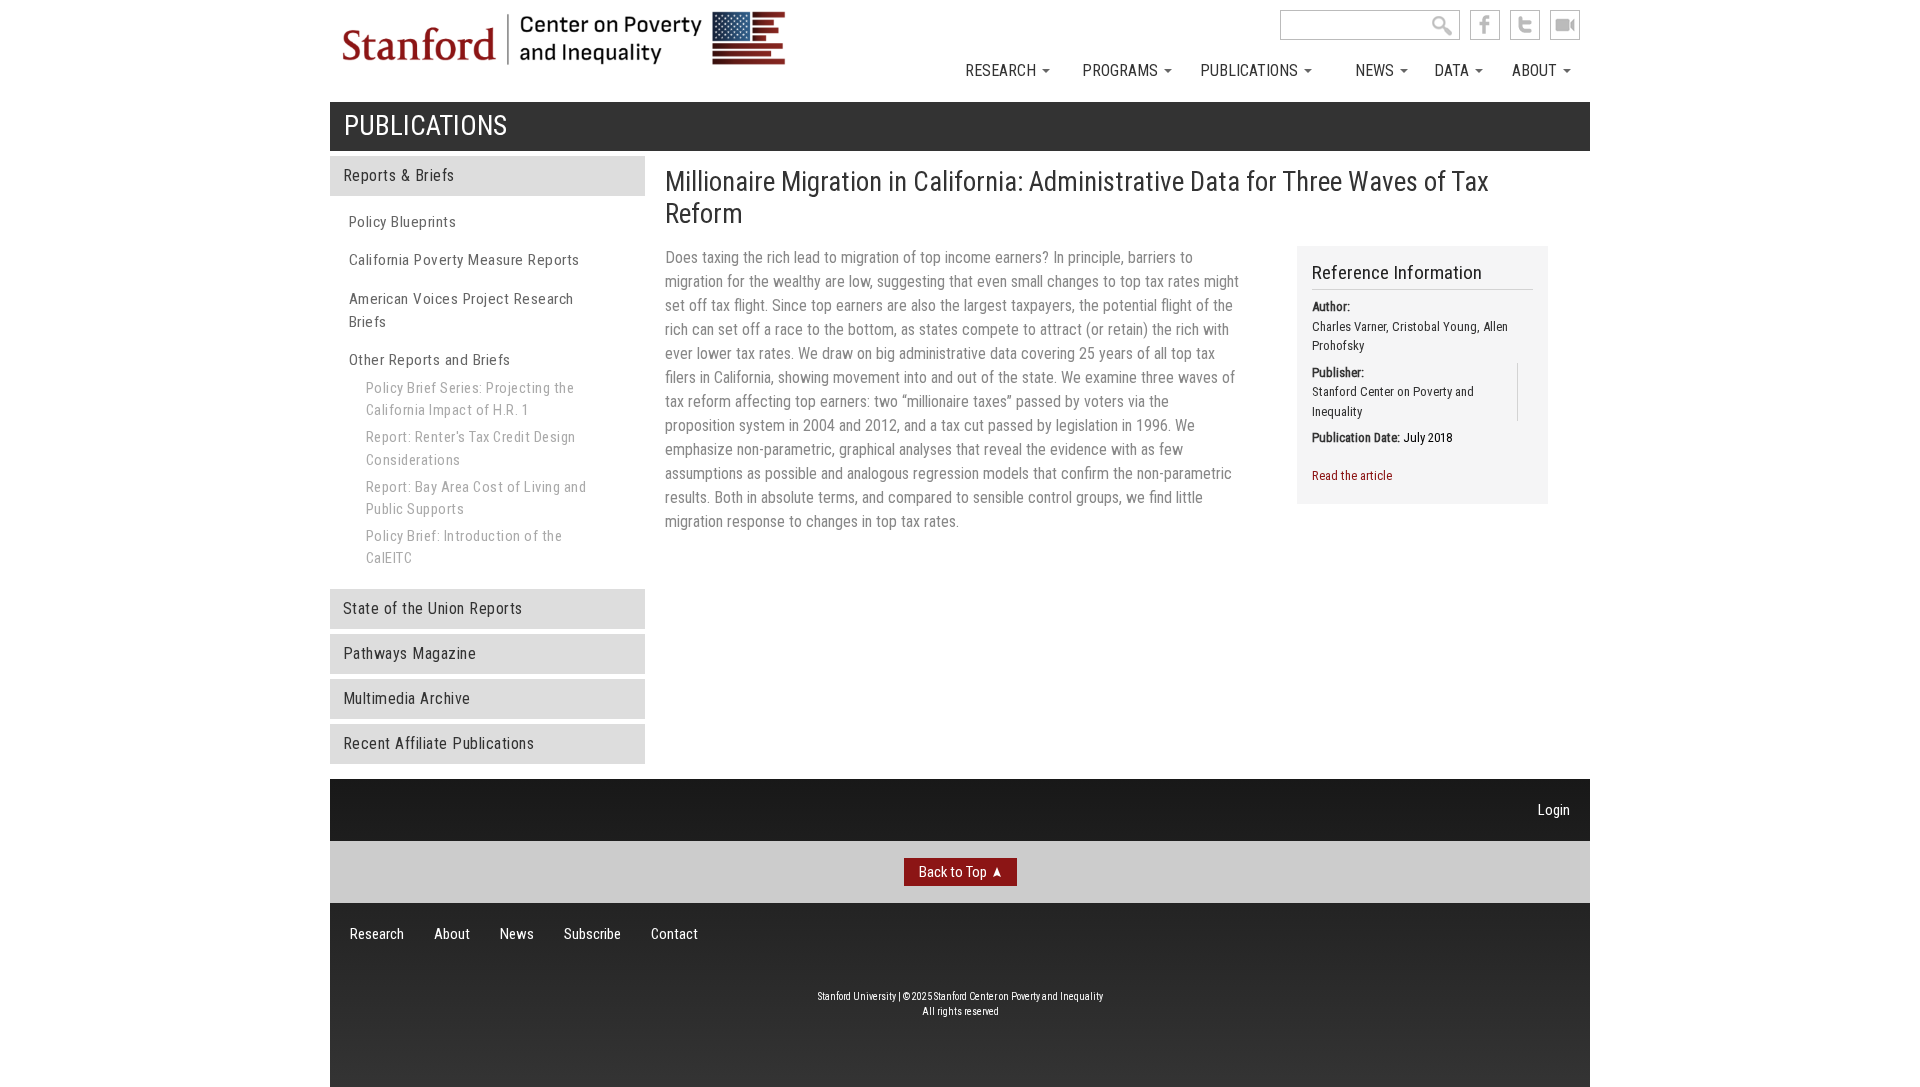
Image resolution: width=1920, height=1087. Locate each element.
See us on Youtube (1565, 25)
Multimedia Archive (407, 698)
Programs (1122, 70)
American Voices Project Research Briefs (461, 310)
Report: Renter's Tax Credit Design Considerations (471, 448)
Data (1453, 70)
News (1376, 70)
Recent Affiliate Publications (439, 743)
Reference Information (1397, 272)
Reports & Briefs (399, 175)
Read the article (1352, 475)
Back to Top (953, 872)
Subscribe (592, 934)
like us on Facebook (1485, 25)
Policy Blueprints (403, 222)
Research (1002, 70)
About (1536, 70)
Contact (674, 934)
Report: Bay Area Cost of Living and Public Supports (476, 498)
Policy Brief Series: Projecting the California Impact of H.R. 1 (470, 399)
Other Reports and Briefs (430, 360)
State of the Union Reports (433, 608)
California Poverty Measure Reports (464, 260)
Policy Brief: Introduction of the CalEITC (464, 547)
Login (1554, 810)
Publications (1251, 70)
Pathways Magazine (410, 653)
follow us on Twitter (1525, 25)
